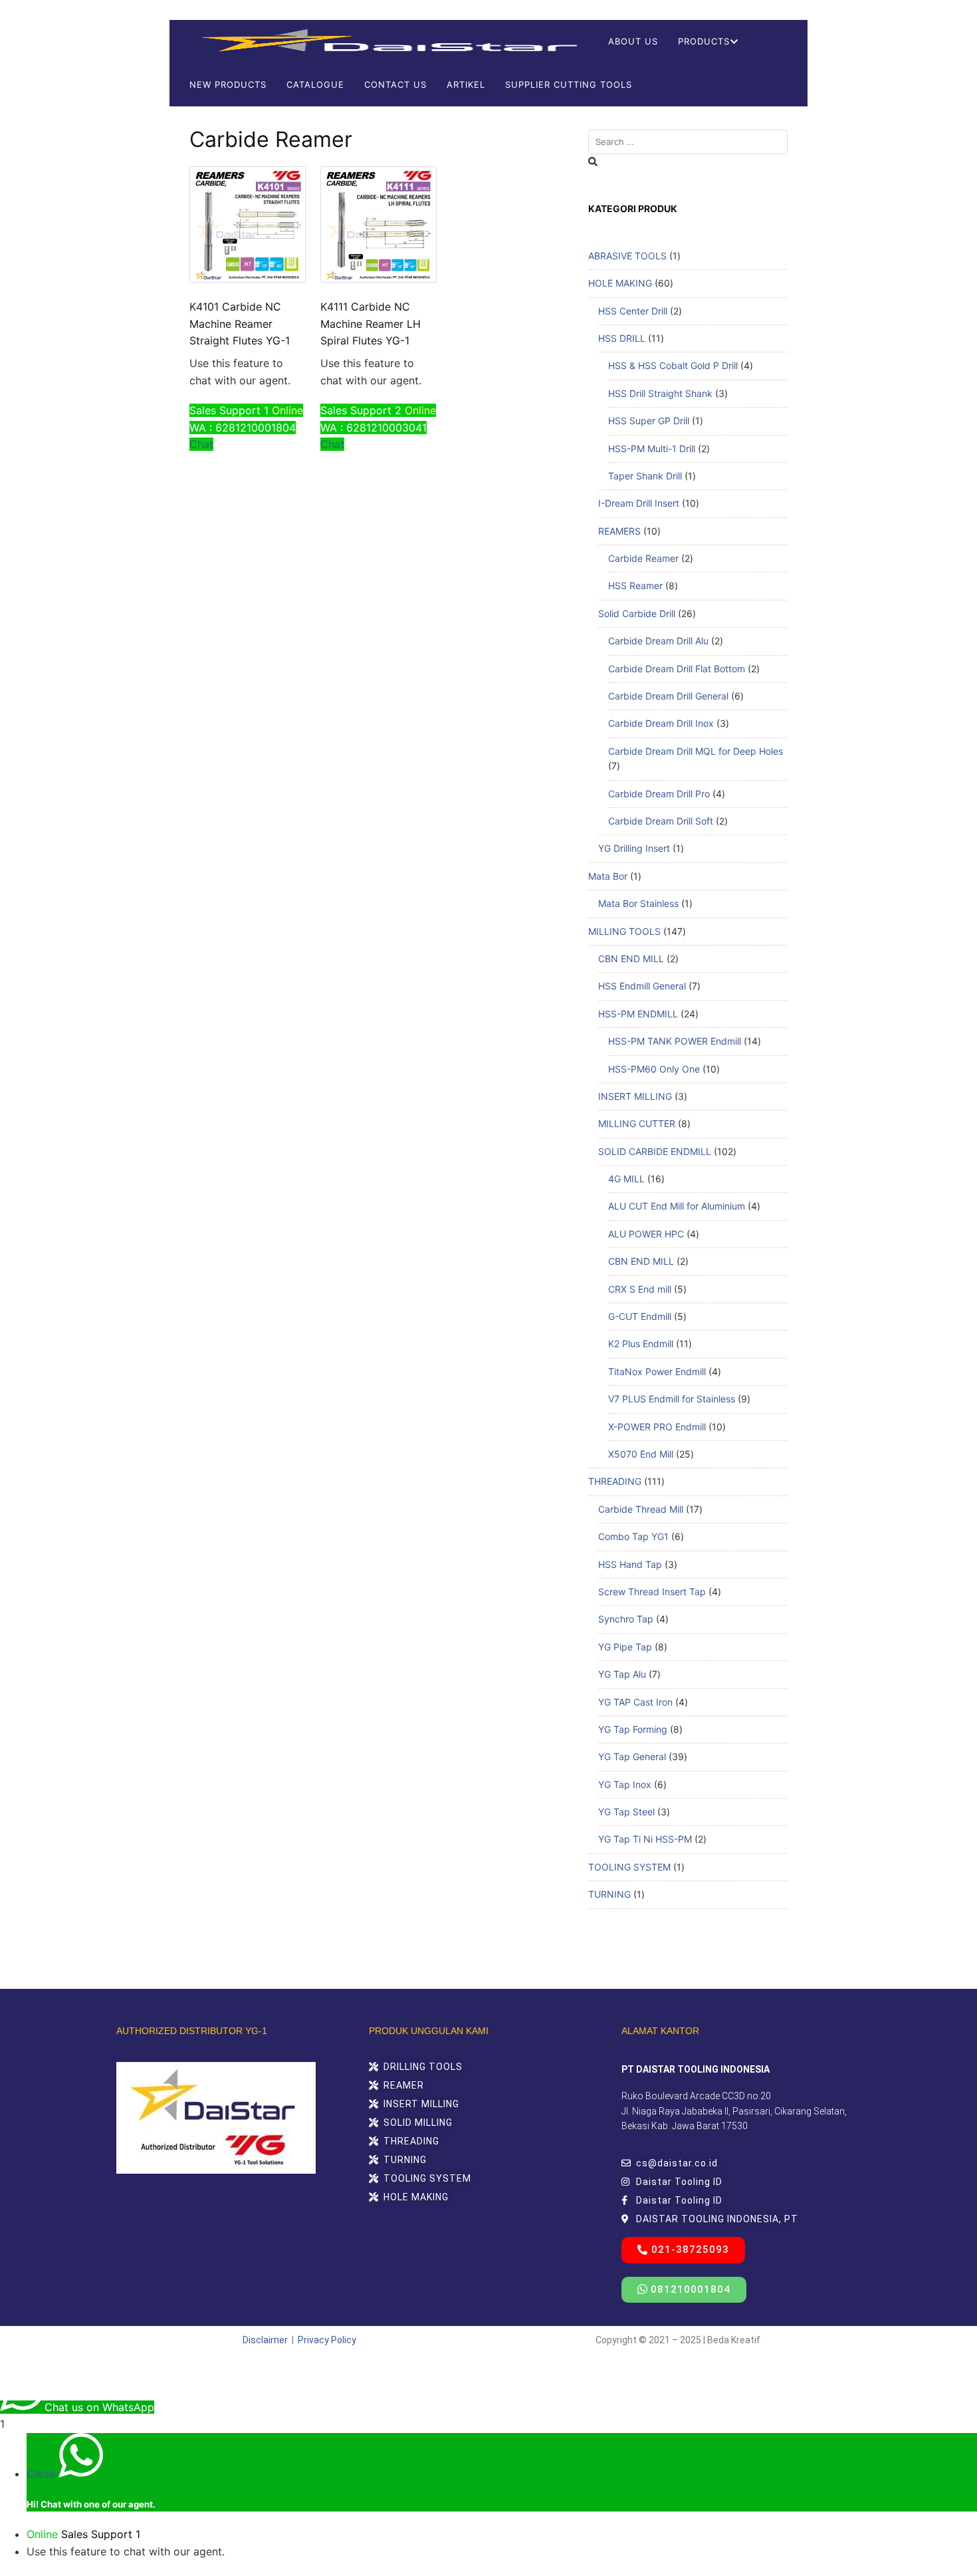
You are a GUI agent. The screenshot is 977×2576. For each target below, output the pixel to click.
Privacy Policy (327, 2340)
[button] (683, 2250)
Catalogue (315, 84)
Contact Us (395, 84)
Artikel (466, 84)
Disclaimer (265, 2340)
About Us (633, 41)
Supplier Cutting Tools (569, 84)
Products (704, 41)
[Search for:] (688, 142)
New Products (228, 84)
